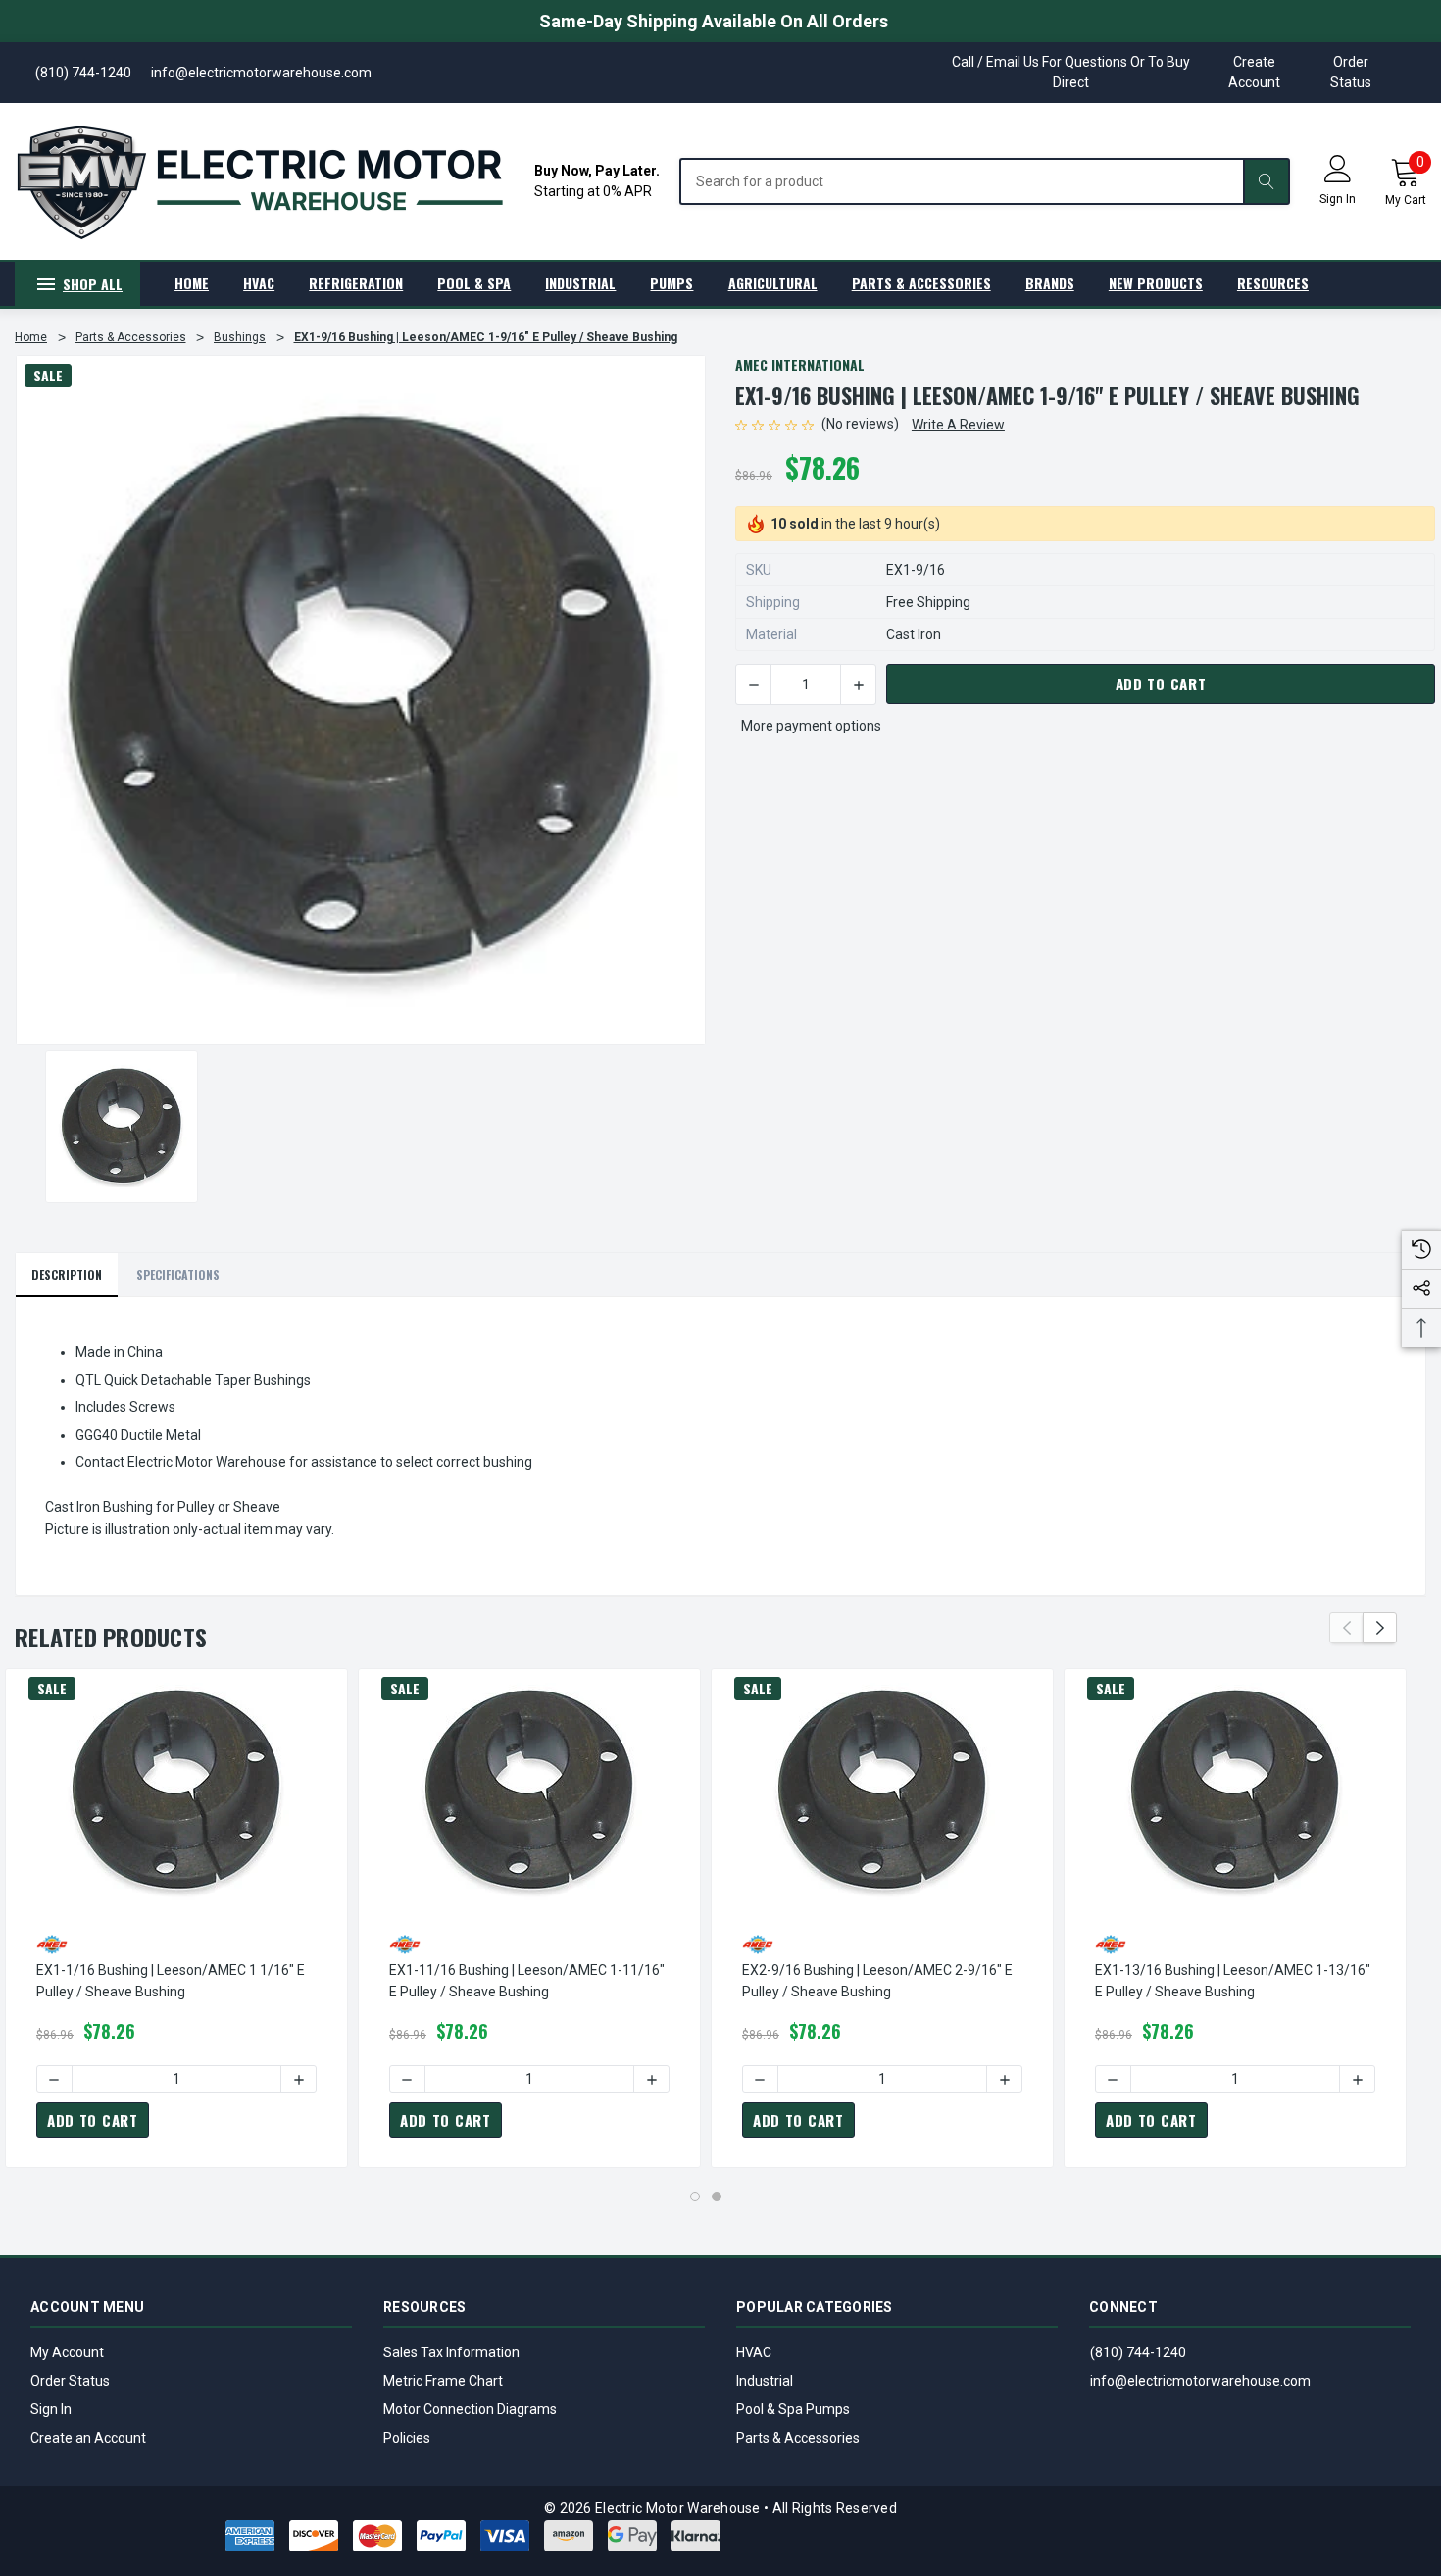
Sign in (1338, 199)
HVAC (754, 2352)
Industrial (765, 2381)
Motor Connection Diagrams (470, 2409)
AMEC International (800, 364)
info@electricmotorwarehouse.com (1200, 2381)
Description (67, 1274)
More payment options (811, 726)
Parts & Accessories (798, 2438)
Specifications (178, 1274)
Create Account (1254, 72)
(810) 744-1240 (1138, 2352)
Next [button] (1380, 1628)
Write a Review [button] (958, 425)
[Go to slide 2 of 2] (717, 2197)
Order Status (1351, 72)
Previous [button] (1346, 1628)
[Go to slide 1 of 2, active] (695, 2197)
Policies (407, 2438)
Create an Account (88, 2438)
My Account (67, 2352)
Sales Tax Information (451, 2352)
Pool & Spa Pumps (793, 2409)
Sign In (51, 2409)
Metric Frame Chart (443, 2381)
